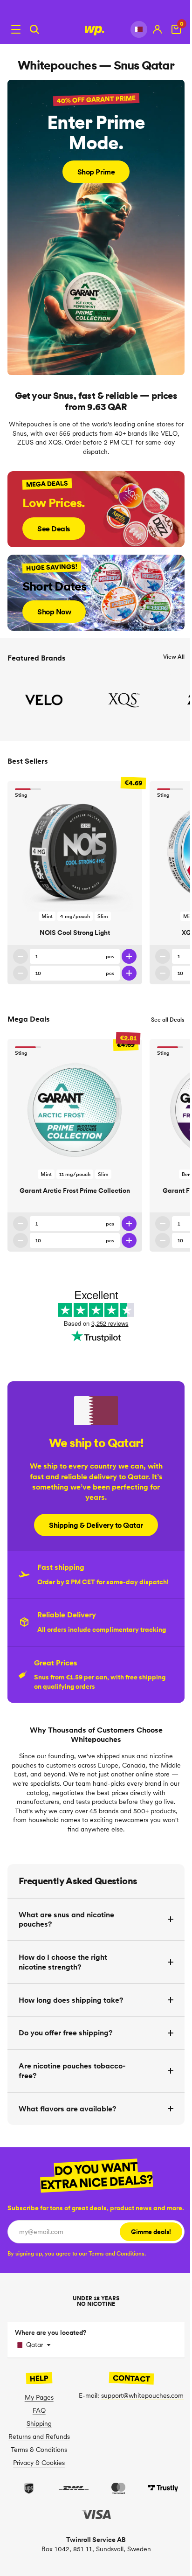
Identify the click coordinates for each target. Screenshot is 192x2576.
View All (174, 657)
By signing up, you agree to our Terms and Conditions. (77, 2253)
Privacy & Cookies (39, 2463)
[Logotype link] (96, 29)
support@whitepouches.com (142, 2395)
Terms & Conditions (39, 2450)
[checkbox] (77, 2253)
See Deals (54, 529)
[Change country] (139, 29)
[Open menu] (16, 29)
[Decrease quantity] (21, 956)
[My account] (158, 29)
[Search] (34, 29)
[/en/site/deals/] (96, 509)
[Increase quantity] (129, 956)
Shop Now (54, 612)
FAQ (39, 2410)
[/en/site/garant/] (96, 227)
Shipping (39, 2423)
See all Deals (168, 1020)
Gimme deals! (151, 2232)
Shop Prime (96, 172)
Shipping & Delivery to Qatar (96, 1525)
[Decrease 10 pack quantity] (21, 973)
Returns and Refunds (39, 2437)
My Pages (39, 2397)
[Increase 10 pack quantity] (129, 973)
